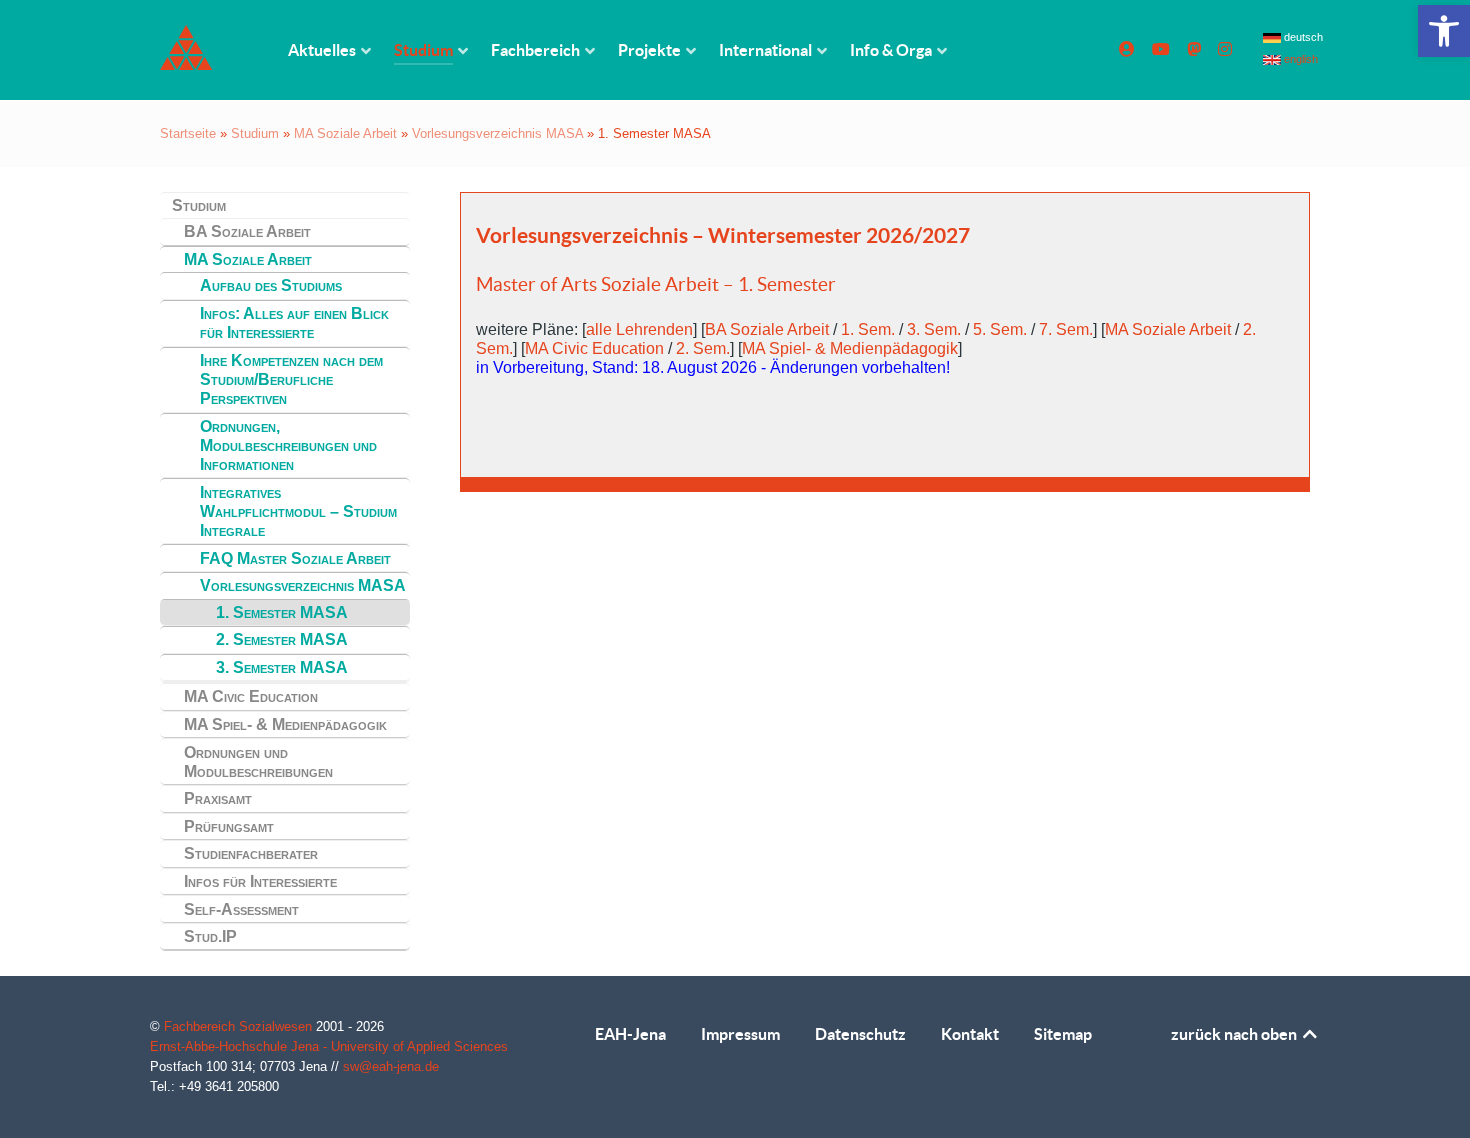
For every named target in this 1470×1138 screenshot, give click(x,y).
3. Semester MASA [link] (282, 667)
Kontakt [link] (970, 1034)
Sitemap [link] (1063, 1034)
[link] (1444, 31)
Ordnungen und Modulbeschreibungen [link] (258, 762)
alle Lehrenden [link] (639, 329)
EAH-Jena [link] (630, 1034)
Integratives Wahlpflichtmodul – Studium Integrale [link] (298, 511)
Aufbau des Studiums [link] (271, 285)
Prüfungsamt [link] (229, 826)
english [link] (1299, 59)
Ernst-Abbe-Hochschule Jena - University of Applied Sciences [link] (329, 1046)
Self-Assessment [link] (241, 909)
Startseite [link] (188, 133)
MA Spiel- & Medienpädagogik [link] (285, 724)
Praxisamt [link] (218, 798)
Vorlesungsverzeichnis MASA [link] (497, 133)
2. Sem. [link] (703, 348)
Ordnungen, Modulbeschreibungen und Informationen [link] (288, 445)
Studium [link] (255, 133)
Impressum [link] (740, 1034)
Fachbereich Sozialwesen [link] (240, 1026)
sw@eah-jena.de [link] (391, 1066)
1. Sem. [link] (868, 329)
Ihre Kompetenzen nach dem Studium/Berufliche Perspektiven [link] (291, 379)
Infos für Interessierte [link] (260, 881)
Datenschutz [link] (860, 1034)
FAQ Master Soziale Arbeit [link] (295, 558)
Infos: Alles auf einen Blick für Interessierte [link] (294, 323)
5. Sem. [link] (1000, 329)
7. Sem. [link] (1066, 329)
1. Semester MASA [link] (282, 612)
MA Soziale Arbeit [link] (345, 133)
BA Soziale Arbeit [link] (247, 231)
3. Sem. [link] (934, 329)
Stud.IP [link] (210, 936)
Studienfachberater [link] (251, 853)
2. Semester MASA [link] (282, 639)
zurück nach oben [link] (1235, 1034)
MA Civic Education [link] (251, 696)
